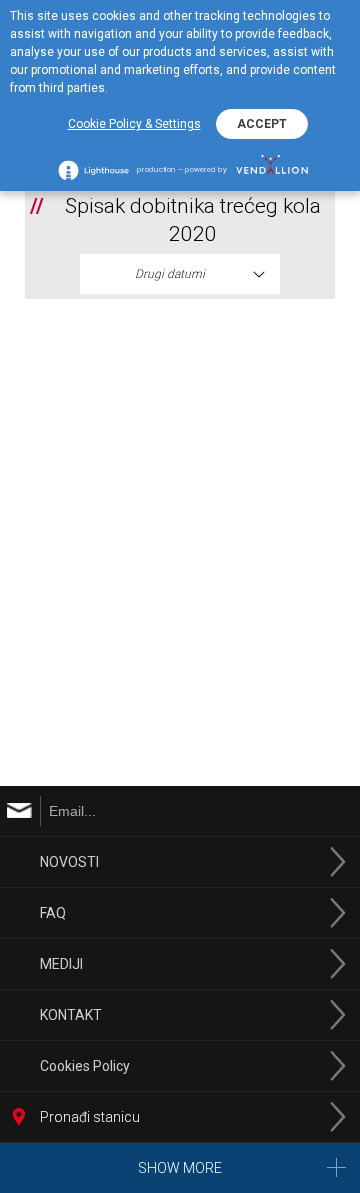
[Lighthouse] (93, 170)
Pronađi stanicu (90, 1117)
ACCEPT (262, 124)
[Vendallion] (272, 170)
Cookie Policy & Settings (134, 124)
